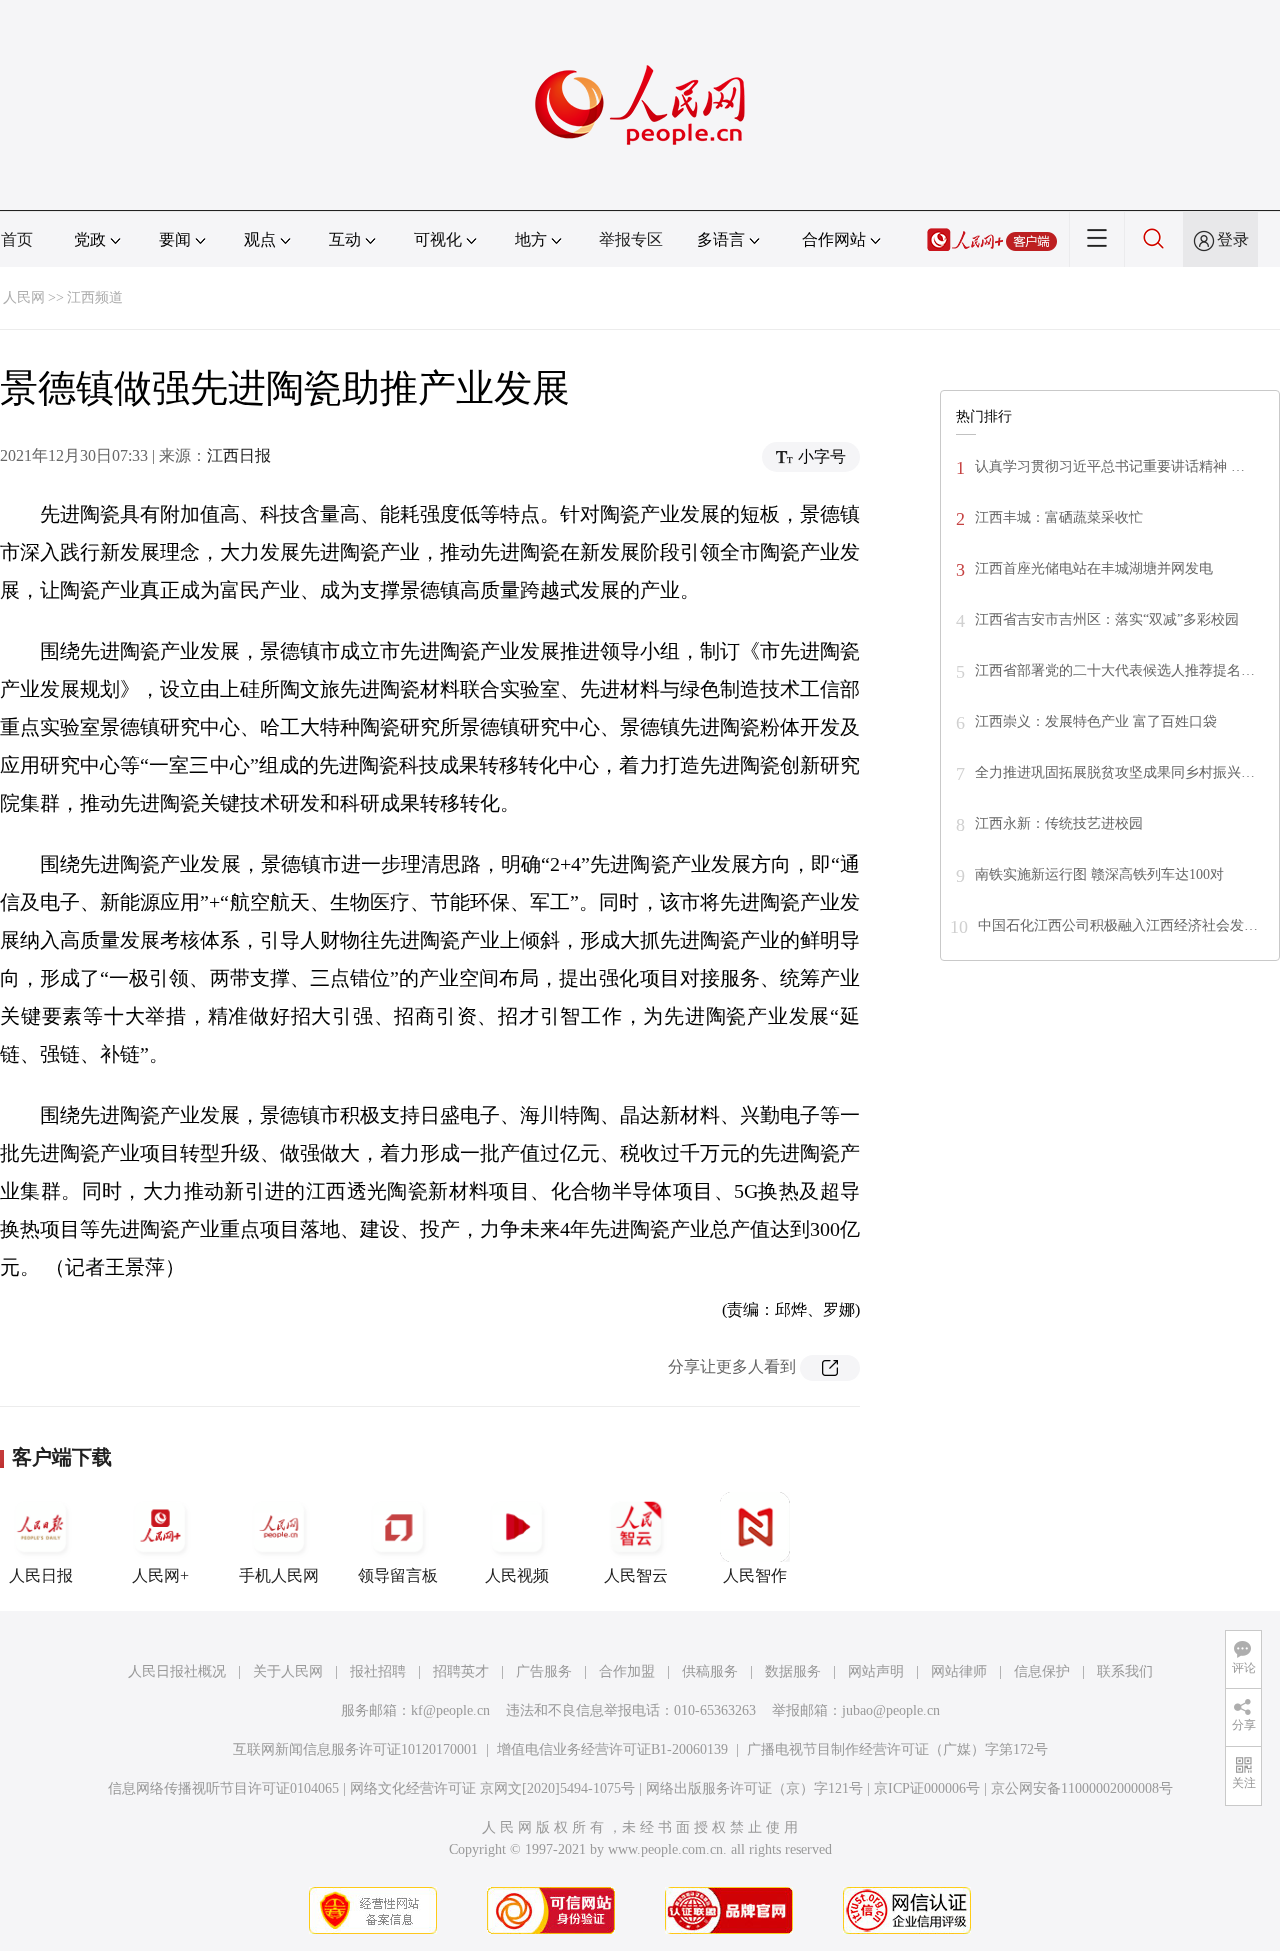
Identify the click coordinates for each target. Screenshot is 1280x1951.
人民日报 (41, 1575)
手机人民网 (279, 1575)
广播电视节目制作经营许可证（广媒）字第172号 (897, 1749)
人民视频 (517, 1575)
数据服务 (793, 1671)
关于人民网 (288, 1671)
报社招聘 (378, 1671)
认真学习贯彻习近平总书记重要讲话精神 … (1110, 466)
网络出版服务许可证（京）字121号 (754, 1788)
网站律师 (959, 1671)
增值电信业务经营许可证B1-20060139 (612, 1749)
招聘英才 (461, 1671)
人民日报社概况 (177, 1671)
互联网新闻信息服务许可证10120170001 (355, 1749)
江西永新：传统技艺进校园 (1059, 823)
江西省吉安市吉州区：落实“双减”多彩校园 (1107, 619)
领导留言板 (398, 1575)
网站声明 (876, 1671)
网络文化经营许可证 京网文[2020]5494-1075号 (492, 1788)
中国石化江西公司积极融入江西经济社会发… (1118, 925)
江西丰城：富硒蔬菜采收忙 (1059, 517)
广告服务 (544, 1671)
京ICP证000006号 (927, 1788)
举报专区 (631, 239)
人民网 (24, 297)
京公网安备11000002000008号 (1082, 1788)
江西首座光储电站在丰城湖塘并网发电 (1094, 568)
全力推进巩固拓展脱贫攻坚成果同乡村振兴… (1115, 772)
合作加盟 (627, 1671)
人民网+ (160, 1575)
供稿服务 (710, 1671)
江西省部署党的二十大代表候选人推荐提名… (1115, 670)
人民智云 (636, 1575)
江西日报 (239, 455)
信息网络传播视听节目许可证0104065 (223, 1788)
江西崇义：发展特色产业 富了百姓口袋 (1096, 721)
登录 (1233, 239)
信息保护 (1042, 1671)
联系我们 (1125, 1671)
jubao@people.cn (891, 1710)
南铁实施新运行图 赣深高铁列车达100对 (1099, 874)
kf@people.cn (450, 1710)
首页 (17, 239)
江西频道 (95, 297)
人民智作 (755, 1575)
